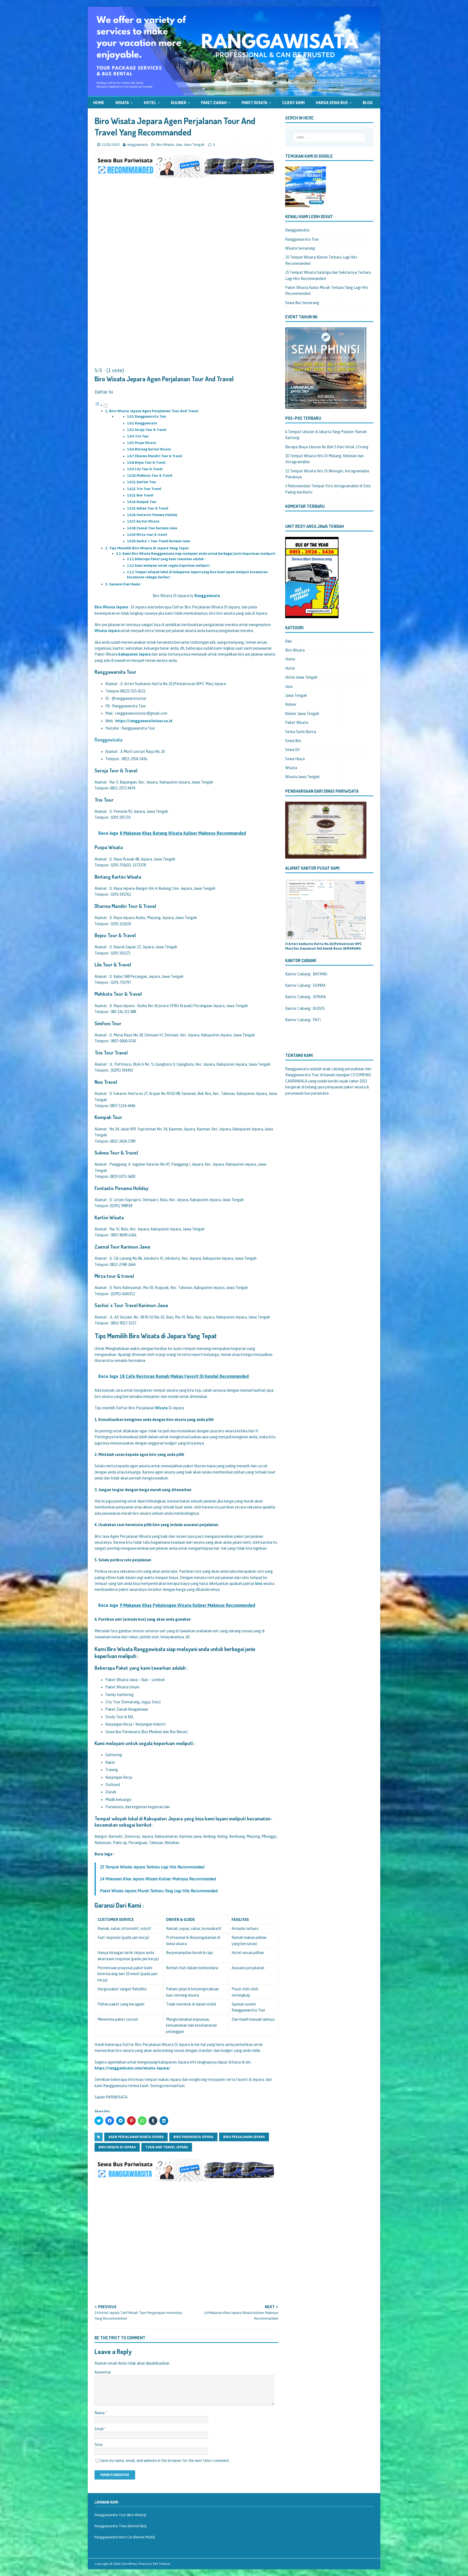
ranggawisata (137, 145)
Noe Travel (145, 495)
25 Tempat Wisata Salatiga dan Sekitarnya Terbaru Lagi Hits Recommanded (328, 275)
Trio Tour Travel (149, 489)
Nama (100, 2413)
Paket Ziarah (214, 103)
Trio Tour (142, 436)
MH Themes (162, 2564)
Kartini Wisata (148, 521)
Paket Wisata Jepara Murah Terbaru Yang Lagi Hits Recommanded (159, 1891)
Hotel (150, 103)
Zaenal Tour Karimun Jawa (157, 528)
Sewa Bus (293, 741)
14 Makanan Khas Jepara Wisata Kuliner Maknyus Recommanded (158, 1879)
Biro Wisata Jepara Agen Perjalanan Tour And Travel (154, 411)
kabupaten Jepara (134, 654)
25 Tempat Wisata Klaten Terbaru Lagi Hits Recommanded (321, 260)
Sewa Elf (293, 750)
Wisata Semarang (300, 248)
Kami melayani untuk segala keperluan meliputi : (173, 566)
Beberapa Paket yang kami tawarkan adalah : (170, 559)
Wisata (122, 103)
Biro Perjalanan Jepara (244, 2137)
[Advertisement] (186, 239)
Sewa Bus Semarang (302, 303)
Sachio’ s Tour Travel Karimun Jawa (163, 541)
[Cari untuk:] (329, 137)
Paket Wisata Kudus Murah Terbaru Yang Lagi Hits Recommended (327, 291)
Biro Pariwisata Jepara (193, 2137)
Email (100, 2429)
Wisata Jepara (107, 631)
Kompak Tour (147, 502)
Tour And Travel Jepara (167, 2147)
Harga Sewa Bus (332, 103)
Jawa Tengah (194, 145)
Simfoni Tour (146, 482)
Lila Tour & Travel (149, 469)
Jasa (179, 145)
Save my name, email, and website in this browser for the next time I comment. (165, 2461)
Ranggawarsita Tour (151, 417)
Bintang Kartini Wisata (153, 449)
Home (99, 103)
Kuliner (178, 103)
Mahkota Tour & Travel (154, 476)
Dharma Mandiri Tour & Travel (158, 456)
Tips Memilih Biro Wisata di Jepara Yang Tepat (149, 548)
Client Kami (293, 103)
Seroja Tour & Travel (151, 430)
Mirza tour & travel (152, 535)
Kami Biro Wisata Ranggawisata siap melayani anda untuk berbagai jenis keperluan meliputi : (199, 554)
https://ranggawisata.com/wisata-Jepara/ (132, 2068)
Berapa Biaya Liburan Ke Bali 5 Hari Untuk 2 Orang (327, 447)
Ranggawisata (146, 423)
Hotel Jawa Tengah (301, 677)
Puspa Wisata (145, 443)
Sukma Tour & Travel (152, 508)
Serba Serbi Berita (301, 732)
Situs (99, 2445)
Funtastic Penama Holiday (157, 515)
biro (259, 1584)
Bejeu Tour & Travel (150, 463)
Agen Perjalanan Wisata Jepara (136, 2137)
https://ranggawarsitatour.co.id (144, 721)
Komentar (103, 2372)
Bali (288, 641)
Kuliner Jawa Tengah (302, 714)
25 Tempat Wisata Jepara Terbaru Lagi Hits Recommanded (152, 1867)
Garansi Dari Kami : (126, 584)
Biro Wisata (165, 145)
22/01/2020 (110, 145)
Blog (368, 103)
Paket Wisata (254, 103)
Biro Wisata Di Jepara (117, 2147)
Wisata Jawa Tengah (302, 777)
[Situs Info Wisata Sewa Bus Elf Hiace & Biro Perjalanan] (234, 92)
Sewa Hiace (295, 759)
